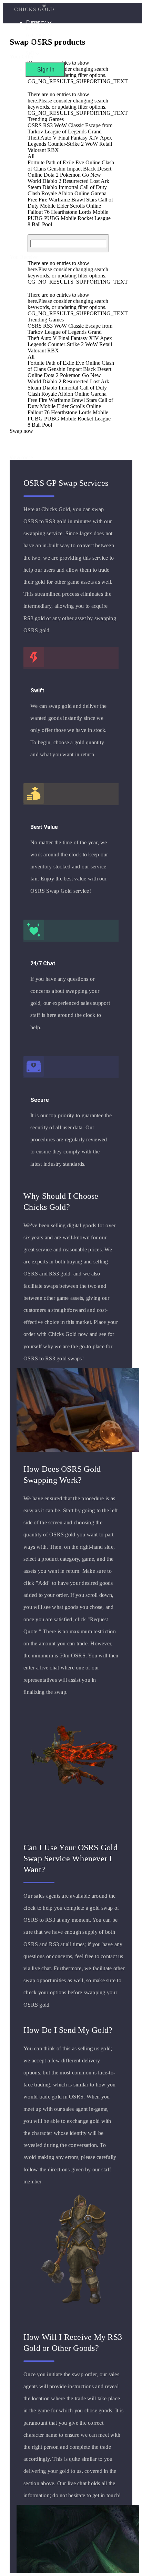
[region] (71, 1288)
